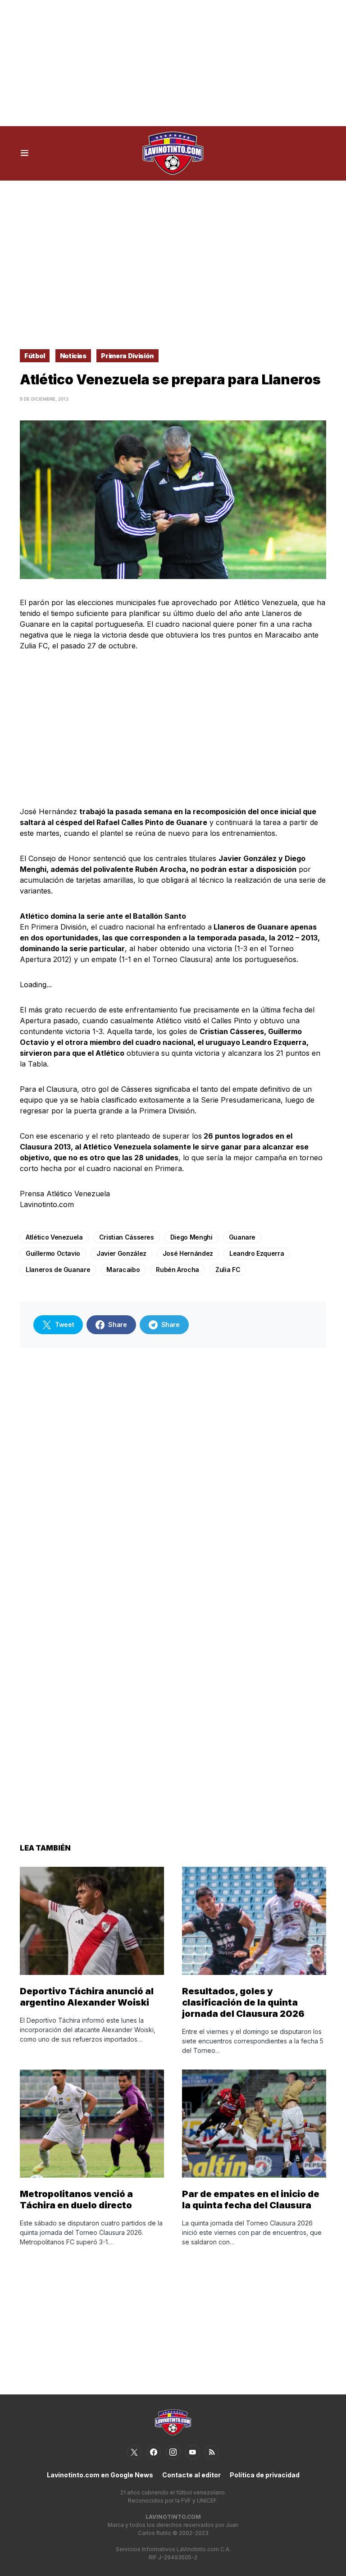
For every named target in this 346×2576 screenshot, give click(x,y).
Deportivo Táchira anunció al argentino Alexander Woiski (87, 1997)
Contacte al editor (191, 2475)
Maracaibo (123, 1270)
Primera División (127, 356)
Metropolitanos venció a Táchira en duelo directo (76, 2200)
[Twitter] (134, 2452)
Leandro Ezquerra (257, 1253)
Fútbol (35, 356)
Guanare (242, 1237)
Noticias (73, 356)
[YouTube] (192, 2452)
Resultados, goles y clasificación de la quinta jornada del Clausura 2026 (243, 2002)
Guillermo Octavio (53, 1253)
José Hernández (188, 1253)
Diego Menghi (191, 1237)
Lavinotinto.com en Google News (100, 2475)
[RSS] (212, 2452)
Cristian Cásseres (127, 1237)
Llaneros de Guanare (58, 1270)
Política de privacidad (265, 2475)
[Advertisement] (173, 63)
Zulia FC (228, 1270)
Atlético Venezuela (54, 1237)
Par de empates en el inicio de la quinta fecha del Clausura (251, 2200)
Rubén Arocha (178, 1270)
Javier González (121, 1253)
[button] (25, 153)
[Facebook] (154, 2452)
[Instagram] (173, 2452)
